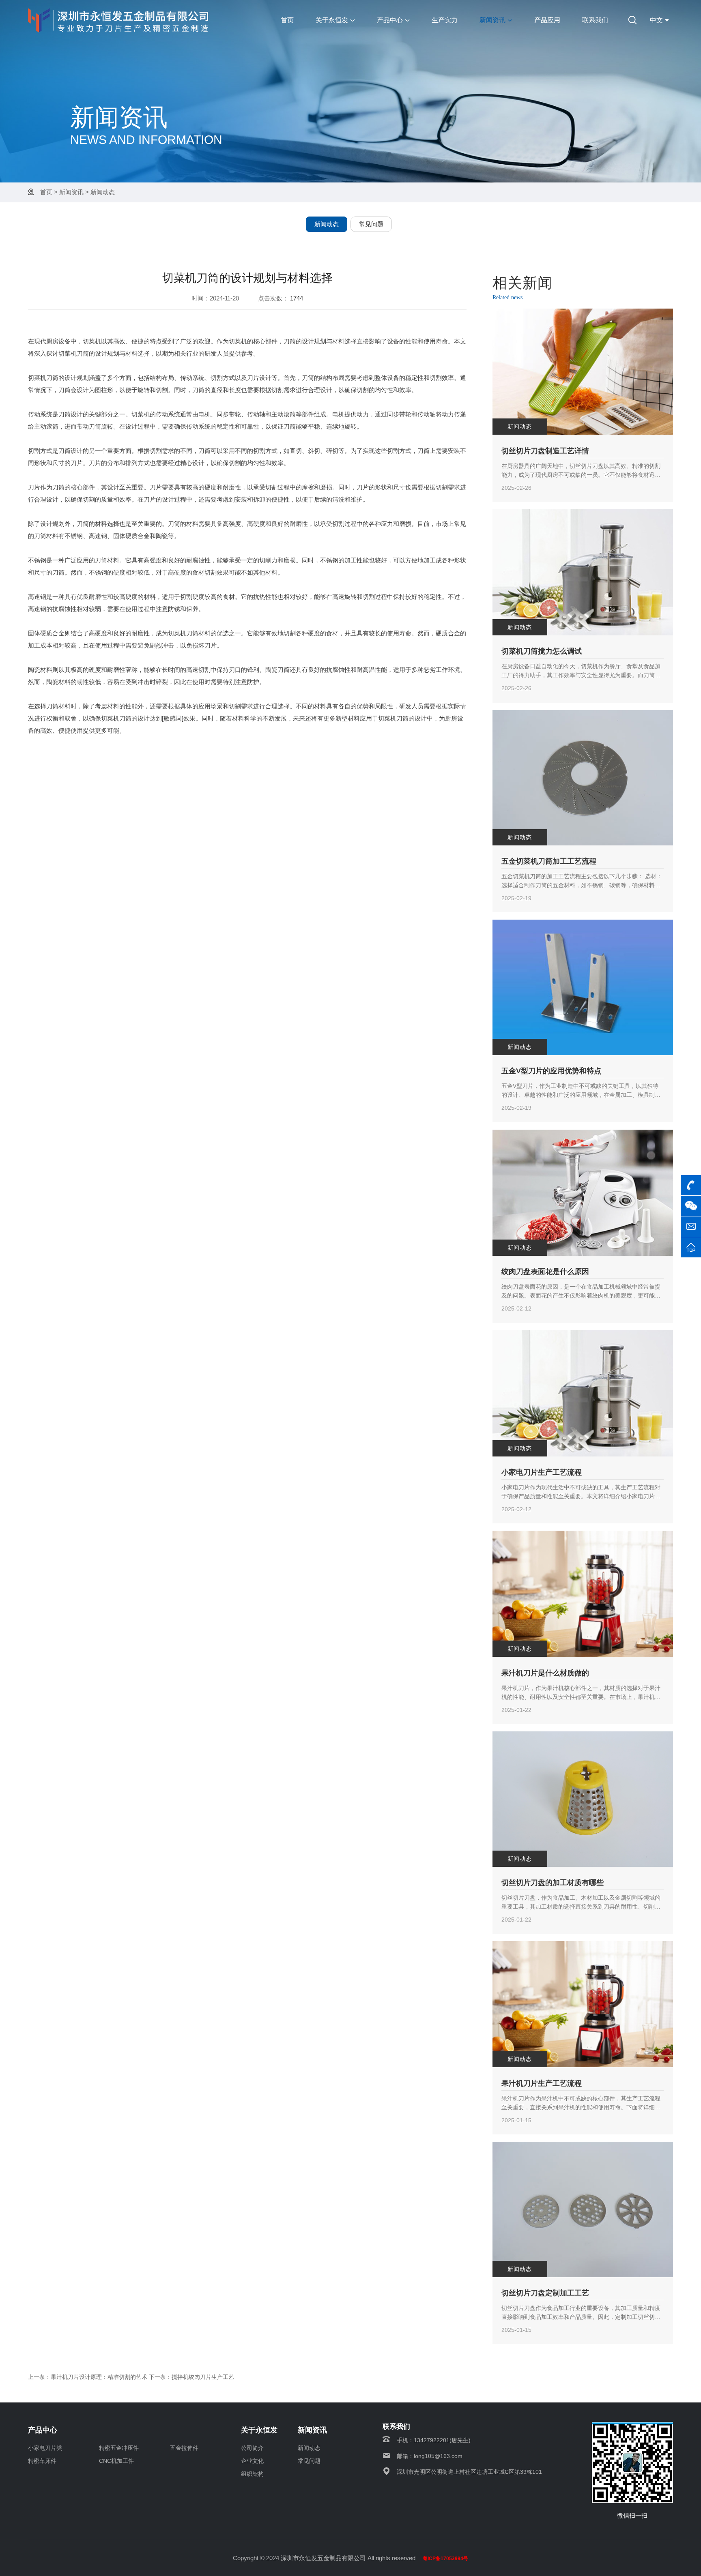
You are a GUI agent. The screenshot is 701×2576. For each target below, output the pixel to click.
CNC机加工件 (116, 2461)
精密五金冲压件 (119, 2448)
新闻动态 (103, 192)
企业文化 (252, 2461)
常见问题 (371, 224)
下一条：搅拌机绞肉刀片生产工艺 (191, 2377)
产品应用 (547, 20)
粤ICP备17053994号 (445, 2559)
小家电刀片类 (45, 2448)
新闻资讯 (492, 20)
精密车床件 (42, 2461)
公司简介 (252, 2448)
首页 (287, 20)
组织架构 (252, 2474)
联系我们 (595, 20)
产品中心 (390, 20)
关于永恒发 (332, 20)
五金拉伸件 (184, 2448)
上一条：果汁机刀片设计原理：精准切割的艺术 (88, 2377)
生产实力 (445, 20)
